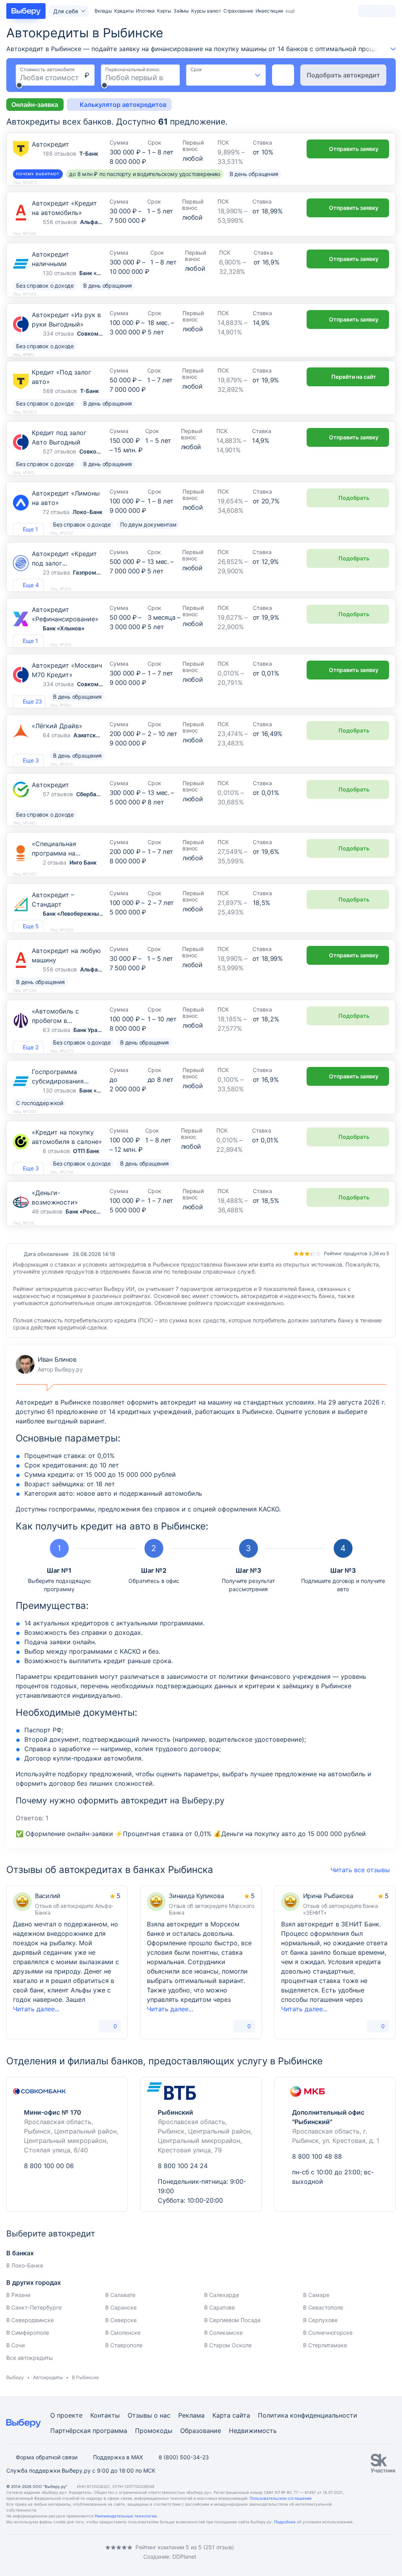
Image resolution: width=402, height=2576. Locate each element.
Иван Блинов (49, 1364)
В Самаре (316, 2295)
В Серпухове (320, 2320)
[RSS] (72, 2552)
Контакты (105, 2415)
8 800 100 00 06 (49, 2166)
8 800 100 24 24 (183, 2166)
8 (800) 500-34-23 (184, 2457)
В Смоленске (123, 2333)
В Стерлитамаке (325, 2345)
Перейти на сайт (354, 377)
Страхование (238, 11)
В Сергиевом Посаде (232, 2320)
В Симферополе (28, 2333)
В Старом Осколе (228, 2345)
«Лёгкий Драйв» (57, 726)
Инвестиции (269, 11)
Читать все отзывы (360, 1870)
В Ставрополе (124, 2345)
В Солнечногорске (328, 2333)
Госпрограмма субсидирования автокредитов (58, 1081)
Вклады (103, 11)
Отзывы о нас (149, 2415)
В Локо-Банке (25, 2265)
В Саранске (121, 2307)
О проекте (66, 2415)
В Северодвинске (30, 2320)
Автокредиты (48, 2377)
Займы (181, 11)
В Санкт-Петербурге (34, 2307)
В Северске (121, 2320)
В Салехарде (222, 2295)
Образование (201, 2431)
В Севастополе (323, 2307)
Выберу (15, 2377)
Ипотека (145, 11)
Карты (164, 11)
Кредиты (124, 11)
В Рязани (18, 2295)
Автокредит (50, 144)
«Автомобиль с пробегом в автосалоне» (55, 1021)
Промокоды (154, 2431)
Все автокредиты (30, 2358)
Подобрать (354, 498)
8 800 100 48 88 (317, 2156)
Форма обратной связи (47, 2457)
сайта (241, 2415)
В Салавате (120, 2295)
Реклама (191, 2415)
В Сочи (16, 2345)
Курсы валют (206, 11)
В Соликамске (223, 2333)
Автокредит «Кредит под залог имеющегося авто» (64, 563)
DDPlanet (184, 2557)
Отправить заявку (354, 149)
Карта (221, 2415)
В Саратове (219, 2307)
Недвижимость (253, 2431)
